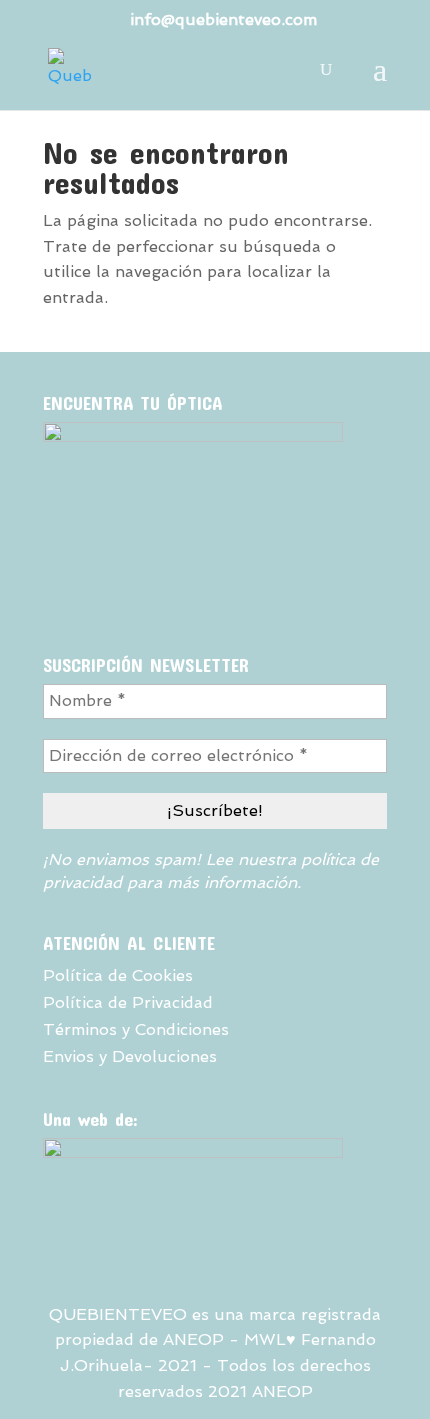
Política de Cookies (118, 975)
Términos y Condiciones (136, 1029)
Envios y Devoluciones (130, 1056)
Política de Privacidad (128, 1002)
